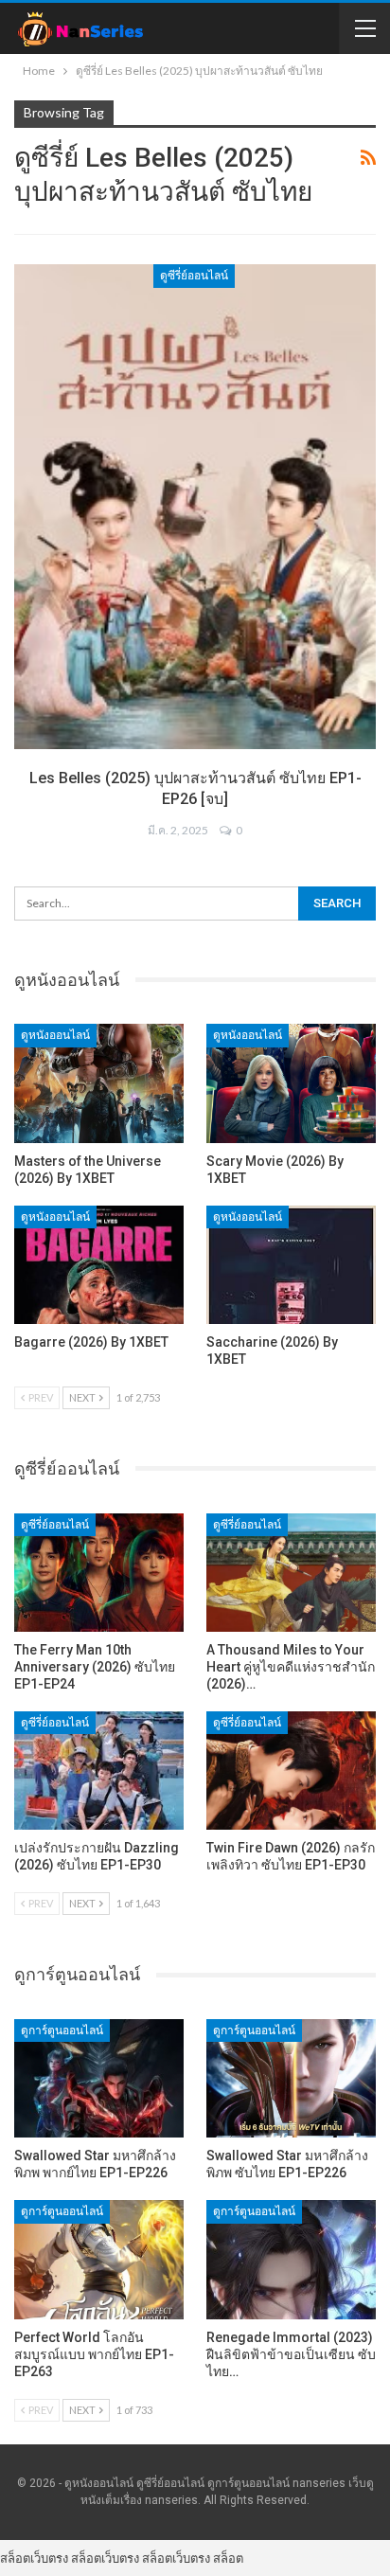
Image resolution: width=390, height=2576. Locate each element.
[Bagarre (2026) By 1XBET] (99, 1265)
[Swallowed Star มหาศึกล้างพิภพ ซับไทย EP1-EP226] (291, 2078)
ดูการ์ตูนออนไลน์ (62, 2030)
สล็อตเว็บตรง (34, 2558)
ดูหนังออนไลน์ (55, 1035)
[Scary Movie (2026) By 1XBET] (291, 1083)
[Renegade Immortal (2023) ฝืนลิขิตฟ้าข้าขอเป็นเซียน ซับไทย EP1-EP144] (291, 2259)
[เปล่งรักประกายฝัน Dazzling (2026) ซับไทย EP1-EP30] (99, 1771)
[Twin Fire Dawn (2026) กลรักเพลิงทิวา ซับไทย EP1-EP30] (291, 1771)
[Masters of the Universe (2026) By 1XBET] (99, 1083)
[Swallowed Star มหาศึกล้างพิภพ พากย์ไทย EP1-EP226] (99, 2078)
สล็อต (228, 2558)
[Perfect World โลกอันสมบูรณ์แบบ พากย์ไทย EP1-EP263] (99, 2259)
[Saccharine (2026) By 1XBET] (291, 1265)
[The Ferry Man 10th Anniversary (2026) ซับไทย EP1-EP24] (99, 1573)
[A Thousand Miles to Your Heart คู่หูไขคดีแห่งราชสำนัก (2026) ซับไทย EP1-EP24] (291, 1573)
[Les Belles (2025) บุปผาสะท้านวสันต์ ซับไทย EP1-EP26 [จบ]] (195, 507)
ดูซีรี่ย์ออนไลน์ (194, 276)
